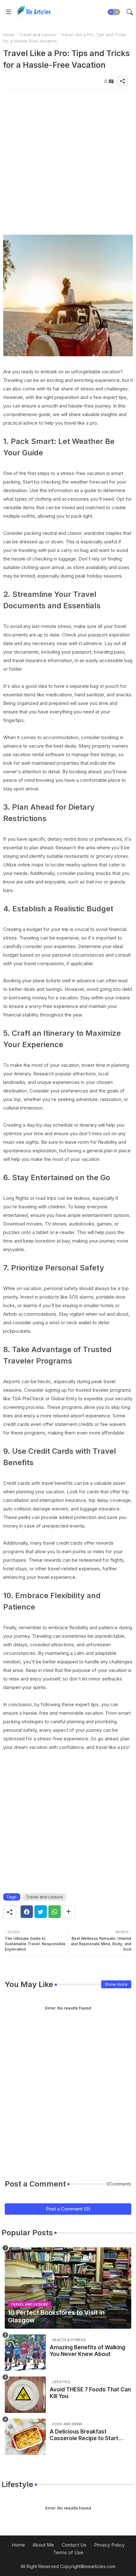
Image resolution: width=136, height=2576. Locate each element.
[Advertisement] (68, 158)
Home (9, 35)
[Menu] (9, 12)
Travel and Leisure (37, 35)
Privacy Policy (109, 2545)
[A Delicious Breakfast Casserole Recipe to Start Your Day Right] (25, 2437)
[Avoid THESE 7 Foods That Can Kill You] (25, 2395)
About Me (43, 2545)
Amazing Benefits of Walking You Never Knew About (87, 2351)
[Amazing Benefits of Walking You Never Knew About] (25, 2353)
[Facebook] (27, 1912)
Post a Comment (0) (68, 2209)
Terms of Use (68, 2552)
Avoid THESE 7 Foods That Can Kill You (90, 2393)
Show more (116, 1984)
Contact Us (74, 2545)
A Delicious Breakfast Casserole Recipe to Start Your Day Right (84, 2435)
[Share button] (68, 1912)
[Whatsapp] (55, 1912)
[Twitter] (41, 1912)
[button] (114, 12)
